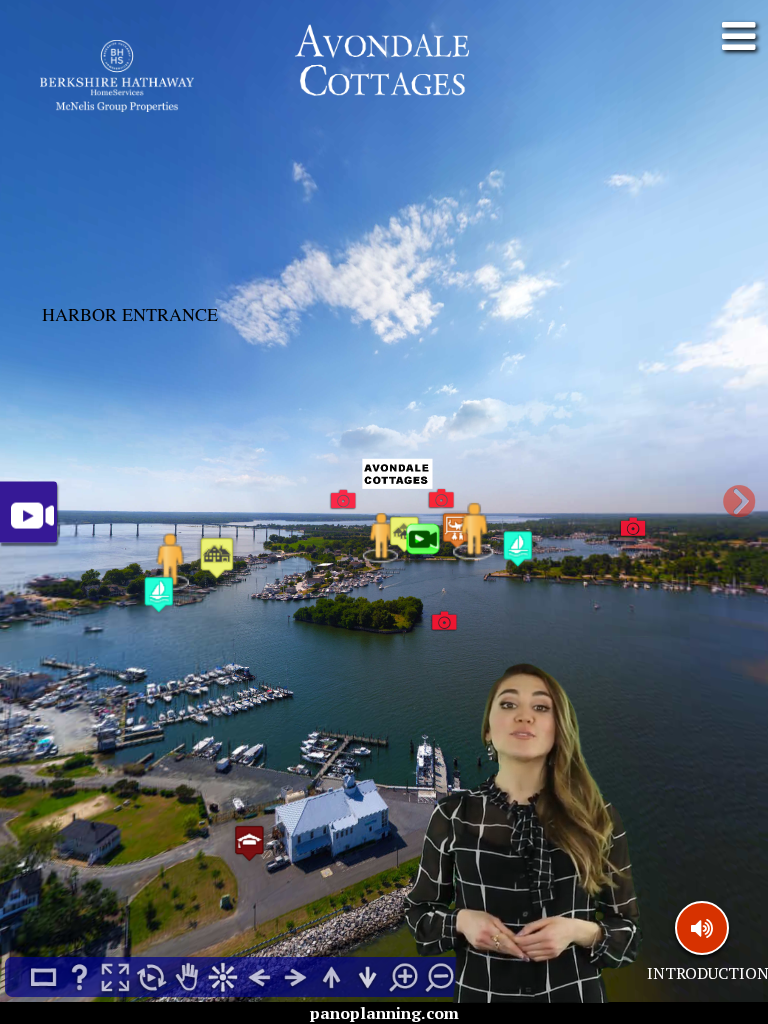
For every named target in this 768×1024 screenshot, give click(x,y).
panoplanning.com (384, 1013)
